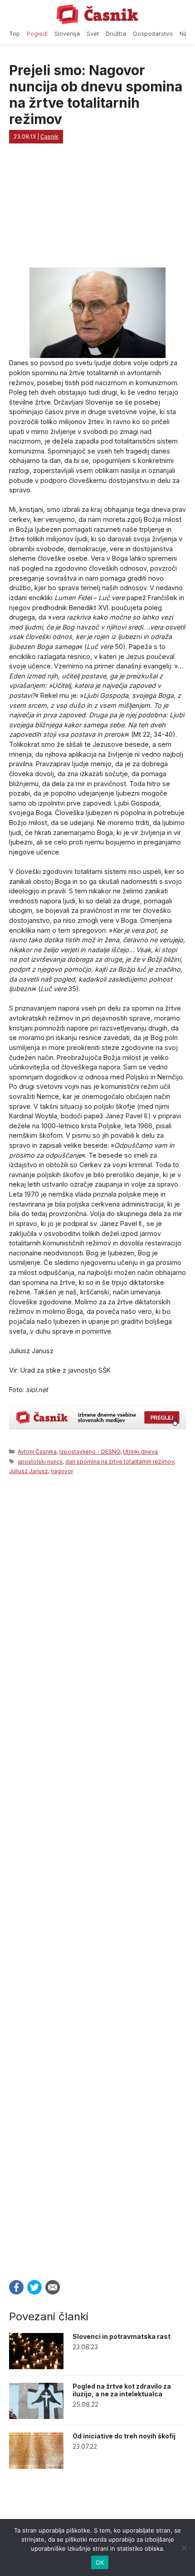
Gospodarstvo (153, 34)
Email (53, 2287)
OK (100, 2562)
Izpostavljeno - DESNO (90, 1452)
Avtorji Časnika (37, 1452)
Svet (93, 34)
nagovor (62, 1471)
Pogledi (37, 34)
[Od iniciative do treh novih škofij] (36, 2466)
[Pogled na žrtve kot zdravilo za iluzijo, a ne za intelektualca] (36, 2416)
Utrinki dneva (140, 1452)
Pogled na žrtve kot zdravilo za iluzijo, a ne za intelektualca (122, 2390)
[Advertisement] (97, 1875)
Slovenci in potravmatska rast (122, 2336)
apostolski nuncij (40, 1462)
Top (15, 34)
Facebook (16, 2287)
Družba (116, 34)
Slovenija (67, 34)
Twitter (34, 2287)
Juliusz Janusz (29, 1471)
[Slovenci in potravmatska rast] (36, 2367)
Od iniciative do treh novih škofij (124, 2436)
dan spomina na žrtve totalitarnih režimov (120, 1462)
